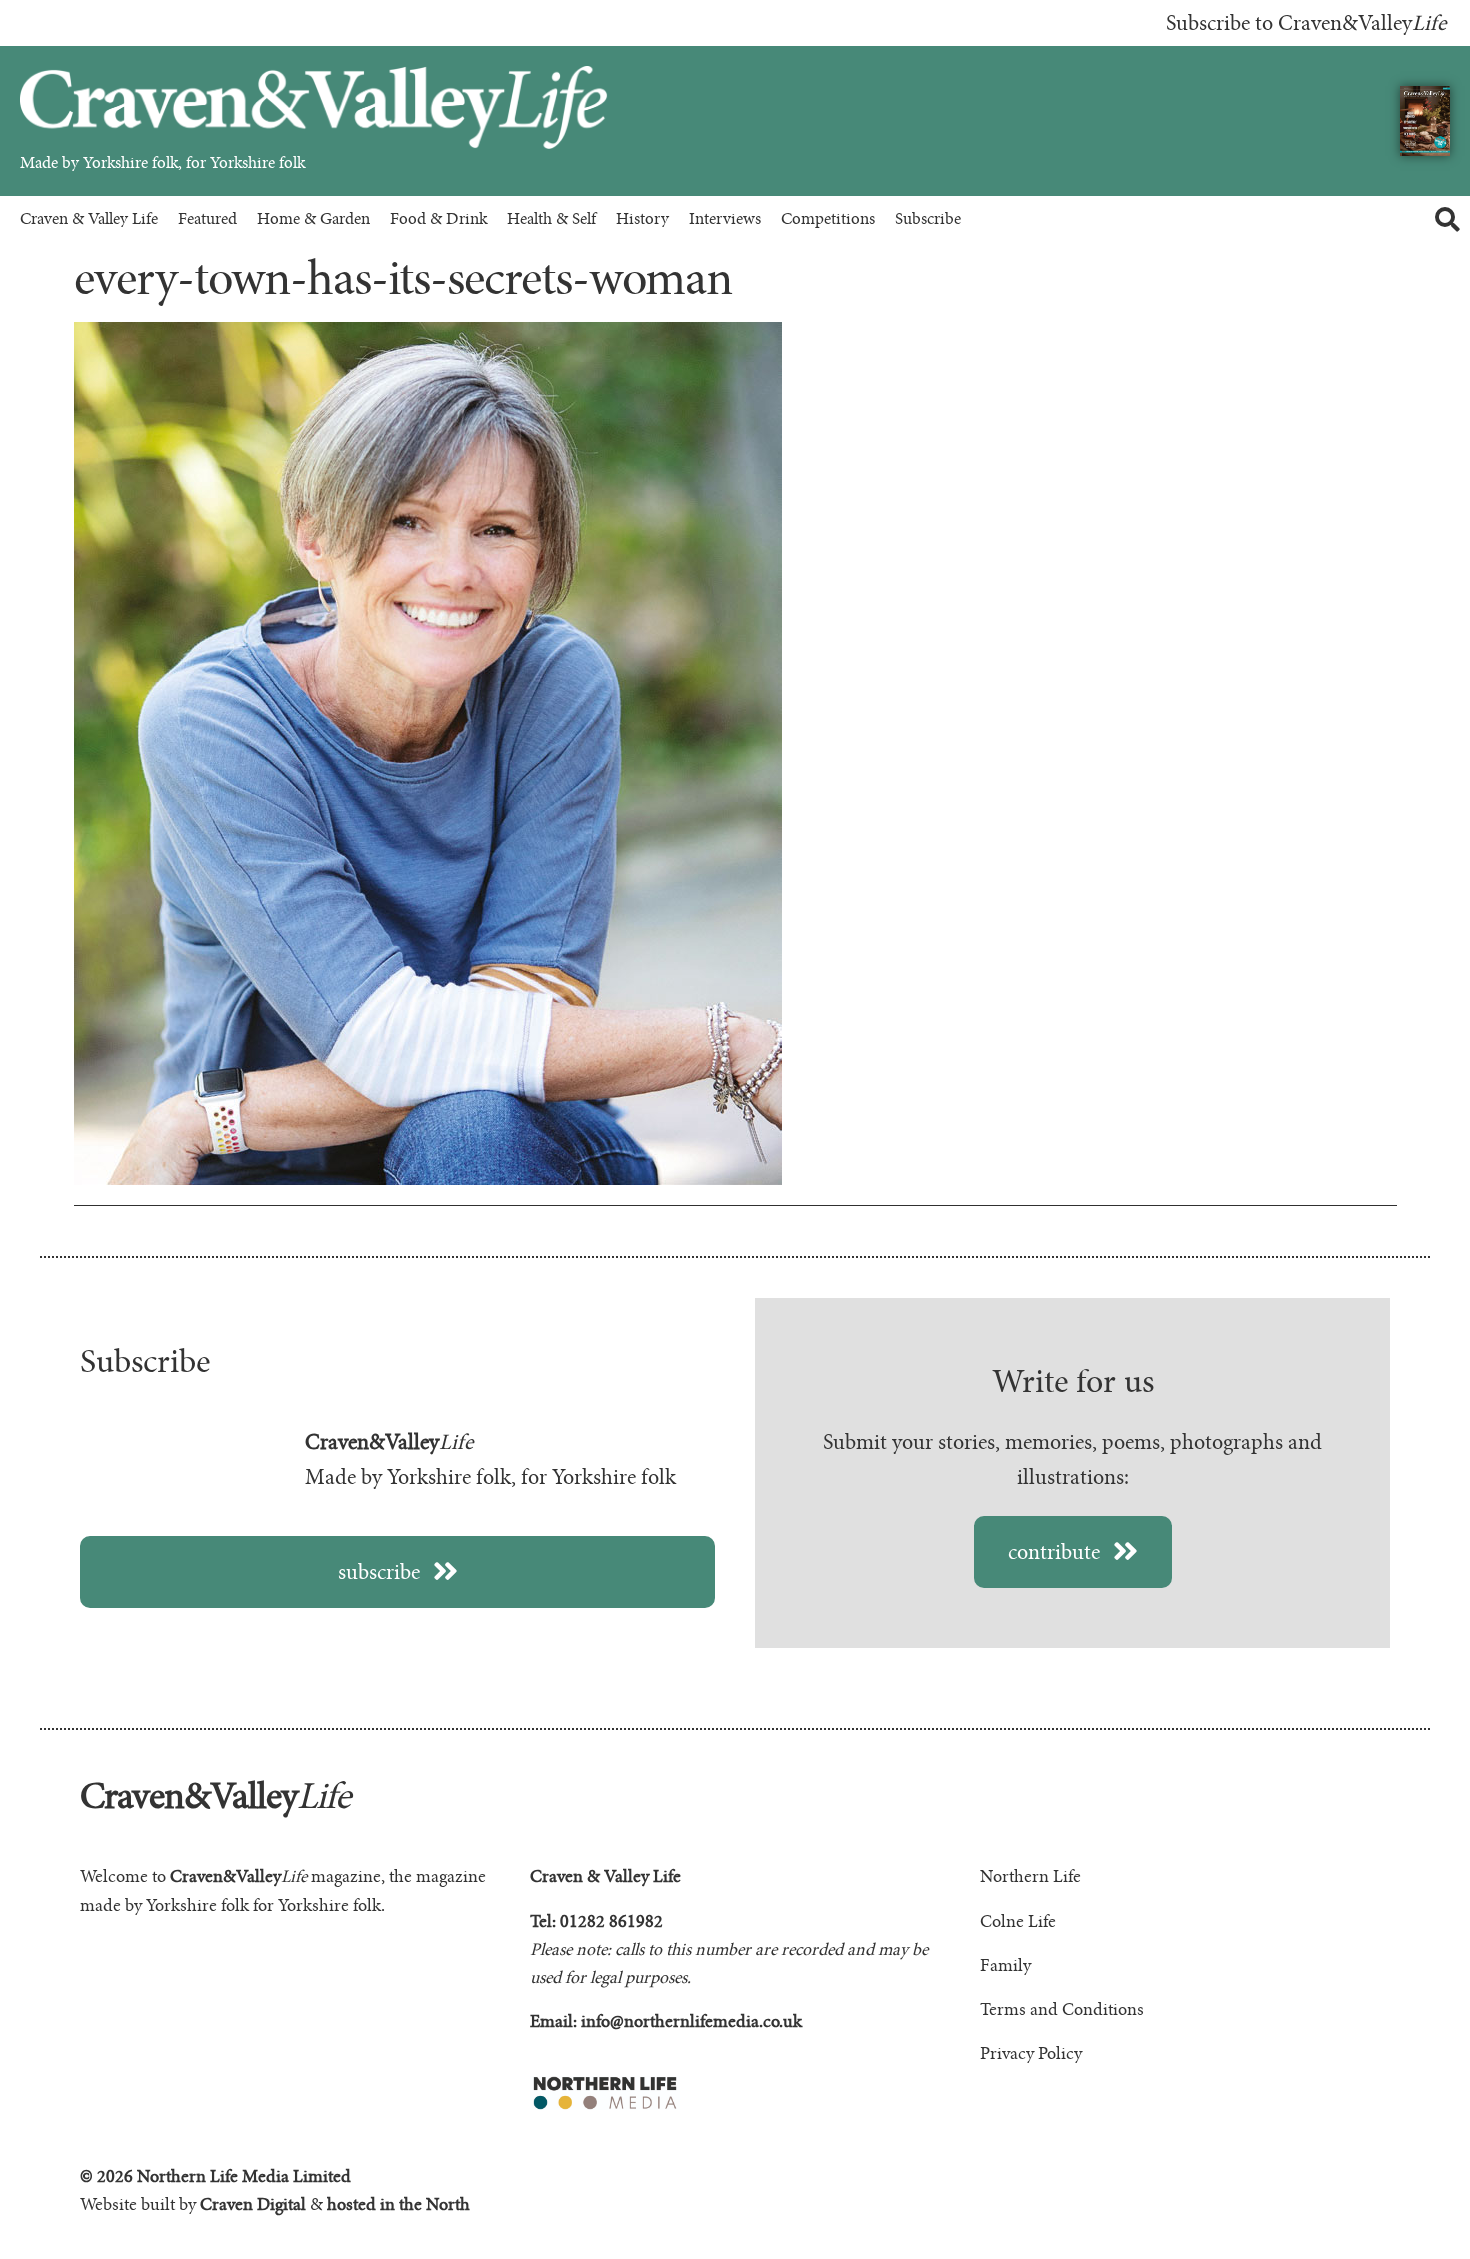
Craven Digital (253, 2205)
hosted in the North (398, 2205)
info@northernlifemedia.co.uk (691, 2022)
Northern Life (1030, 1877)
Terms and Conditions (1062, 2010)
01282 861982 (611, 1922)
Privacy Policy (1031, 2054)
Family (1005, 1966)
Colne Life (1018, 1922)
